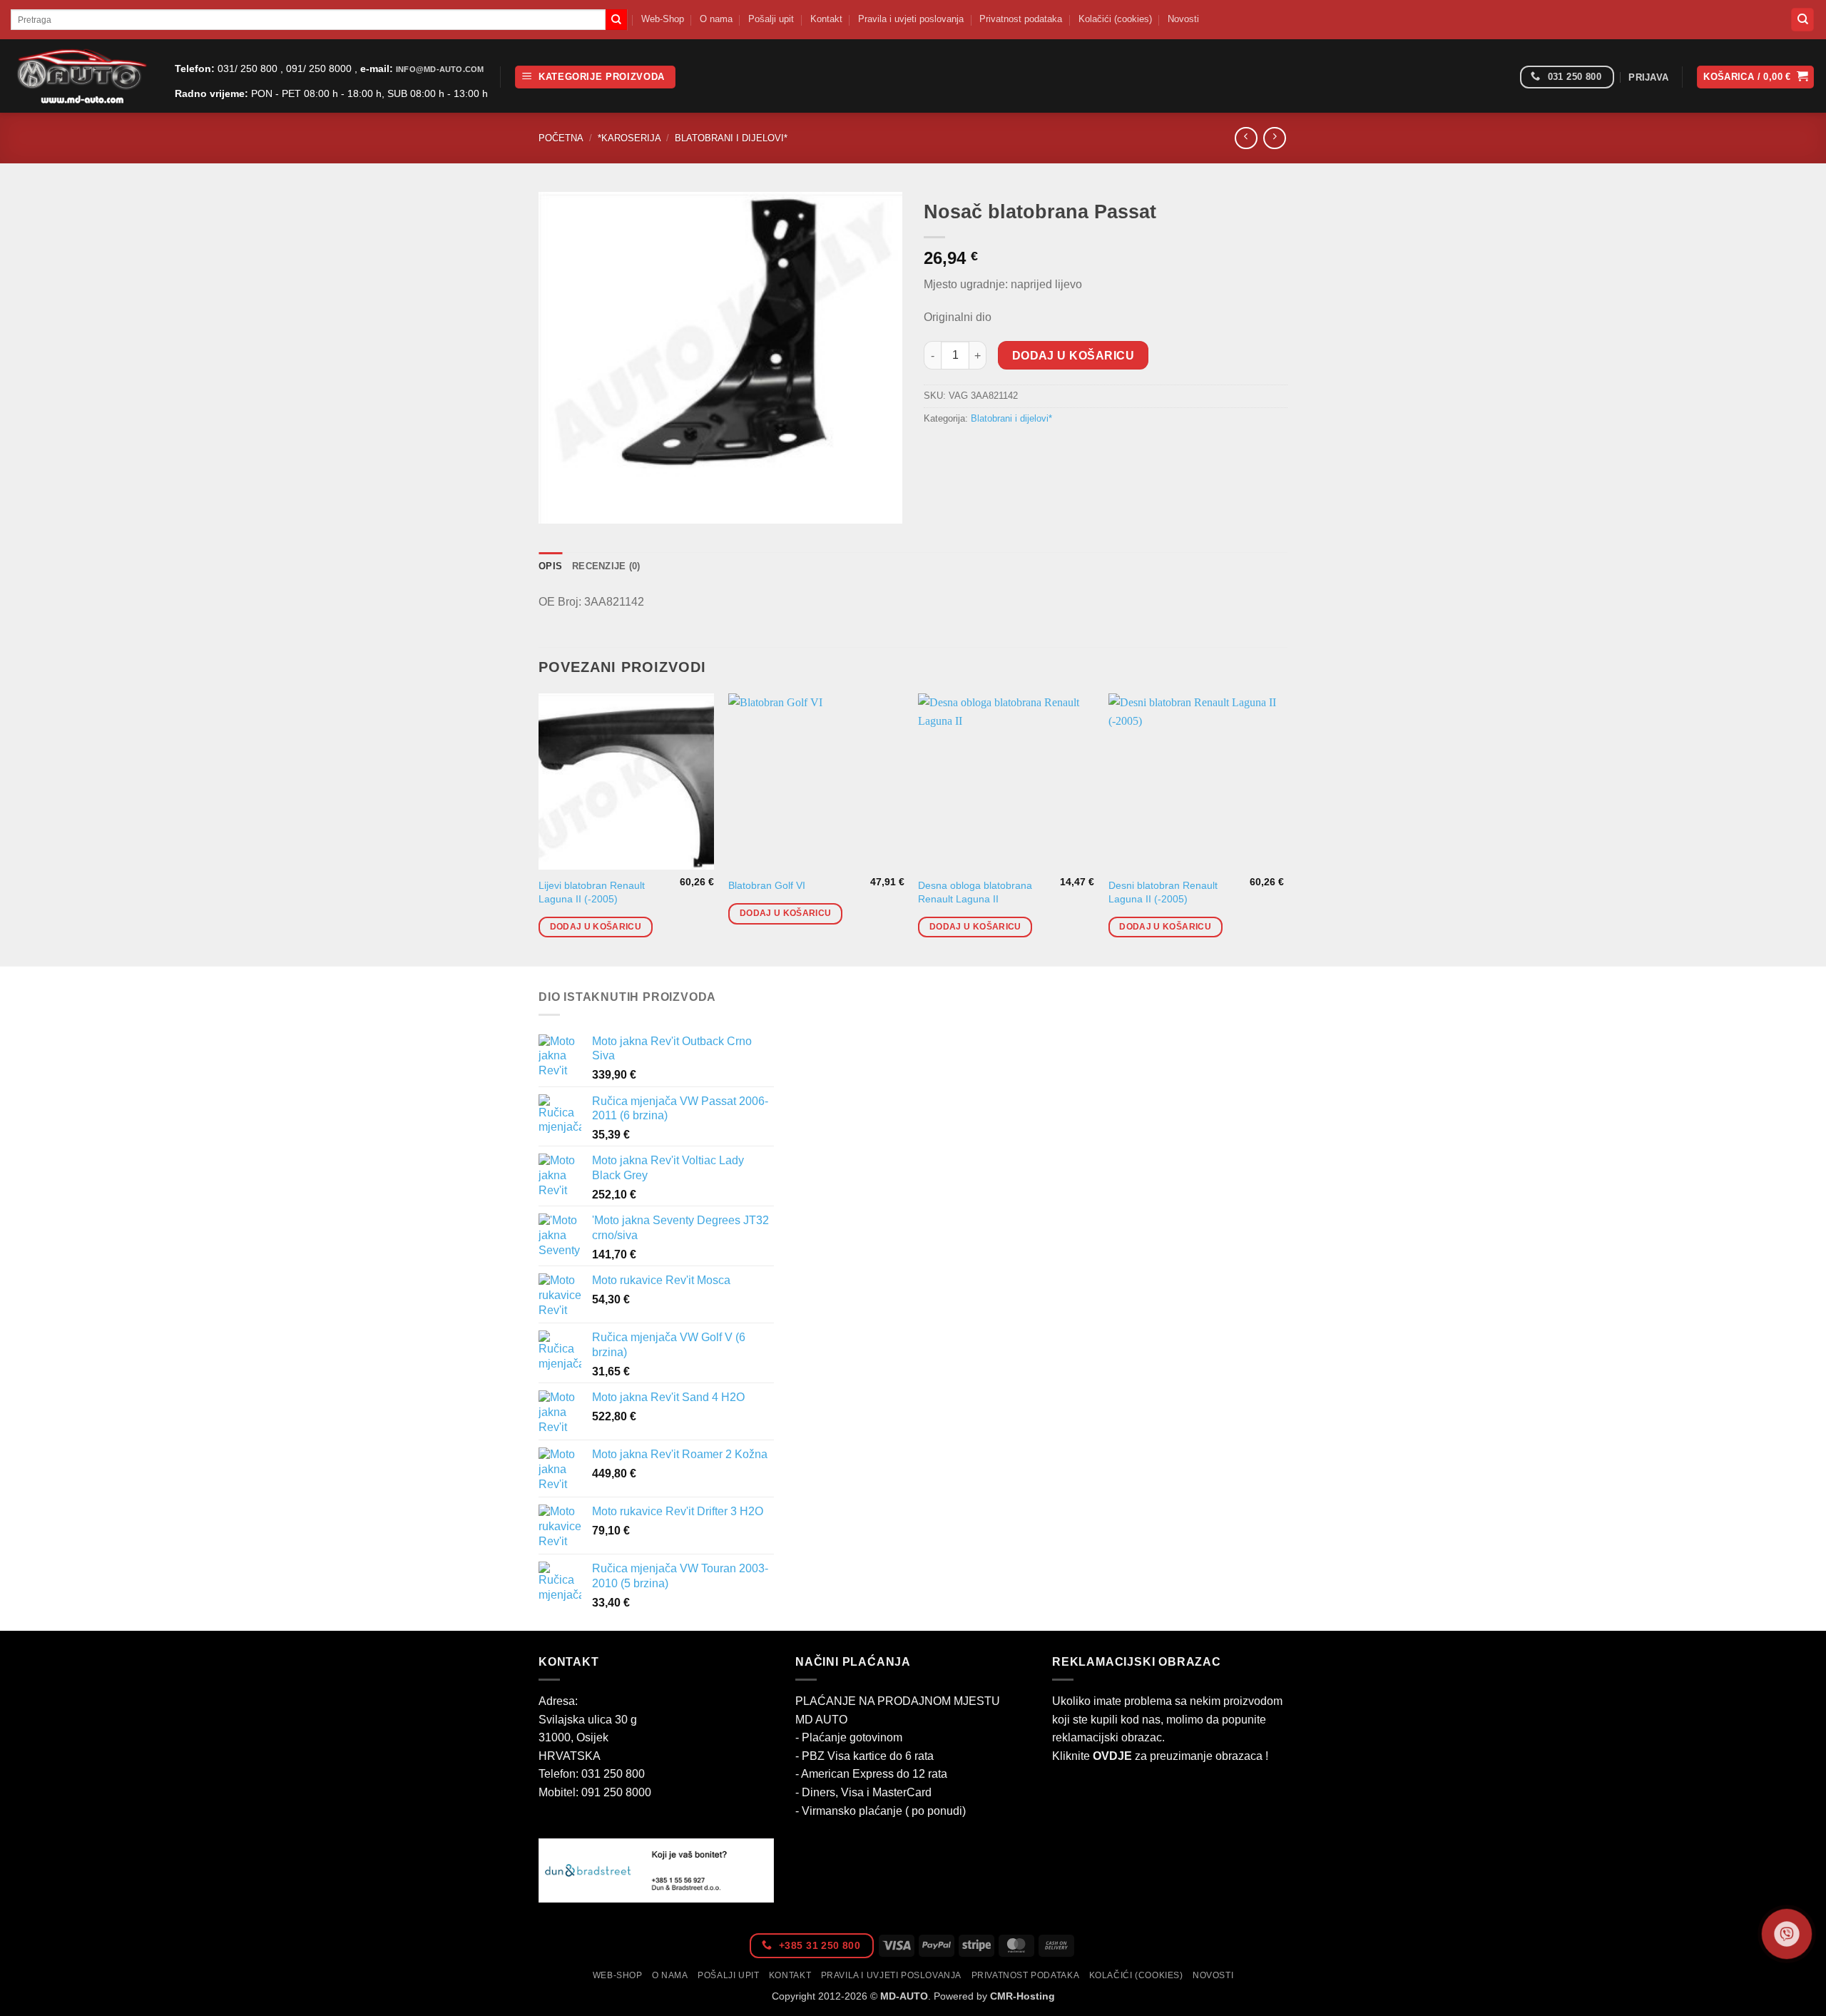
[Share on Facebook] (937, 450)
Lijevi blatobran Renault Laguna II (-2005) (592, 892)
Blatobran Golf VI (767, 885)
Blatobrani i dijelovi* (731, 138)
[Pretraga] (1802, 20)
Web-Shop (663, 19)
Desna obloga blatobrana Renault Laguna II (975, 892)
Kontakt (826, 19)
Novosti (1183, 19)
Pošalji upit (771, 19)
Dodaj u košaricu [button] (596, 927)
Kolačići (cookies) (1115, 19)
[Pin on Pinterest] (1014, 450)
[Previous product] (1274, 138)
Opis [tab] (550, 566)
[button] (595, 77)
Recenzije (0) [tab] (606, 566)
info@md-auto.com (440, 69)
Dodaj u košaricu (1073, 356)
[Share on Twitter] (963, 450)
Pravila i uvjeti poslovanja (911, 19)
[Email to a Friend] (988, 450)
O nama (716, 19)
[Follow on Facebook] (1504, 77)
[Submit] (616, 20)
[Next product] (1246, 138)
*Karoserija (629, 138)
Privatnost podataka (1021, 19)
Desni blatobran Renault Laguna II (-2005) (1163, 892)
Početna (561, 138)
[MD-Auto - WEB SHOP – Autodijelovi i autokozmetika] (82, 76)
